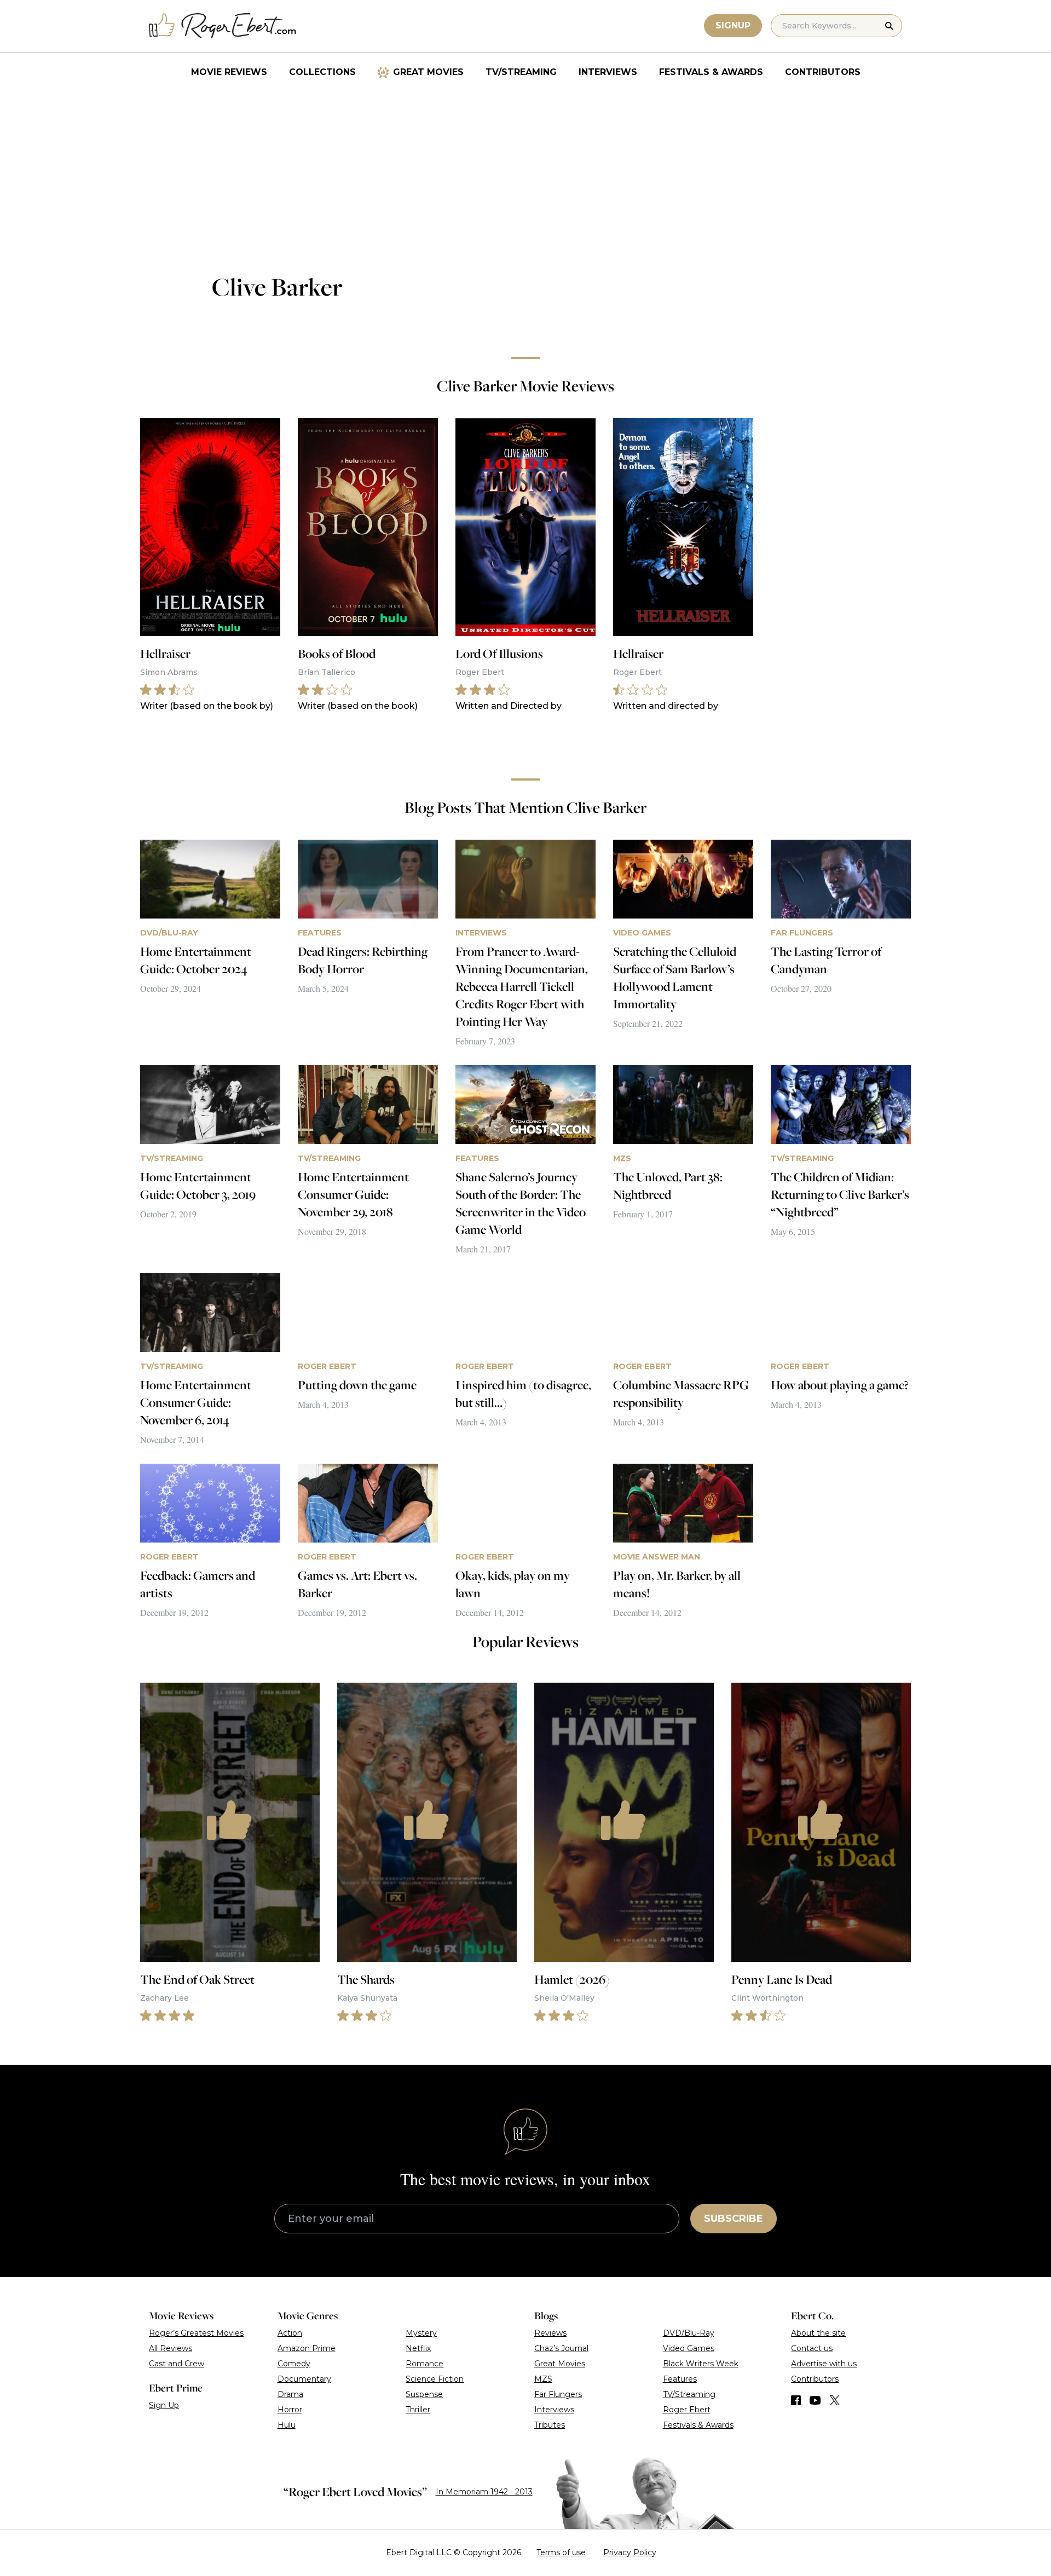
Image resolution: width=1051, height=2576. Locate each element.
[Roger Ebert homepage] (223, 26)
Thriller (418, 2410)
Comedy (294, 2364)
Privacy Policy (630, 2552)
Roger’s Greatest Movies (196, 2333)
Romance (425, 2364)
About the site (818, 2333)
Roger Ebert (687, 2410)
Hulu (287, 2425)
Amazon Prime (307, 2348)
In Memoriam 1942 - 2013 (484, 2492)
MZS (543, 2379)
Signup (733, 25)
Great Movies (428, 72)
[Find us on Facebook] (796, 2400)
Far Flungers (558, 2394)
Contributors (823, 72)
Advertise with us (824, 2364)
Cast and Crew (177, 2364)
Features (680, 2379)
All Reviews (171, 2348)
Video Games (689, 2348)
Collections (322, 72)
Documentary (304, 2379)
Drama (290, 2394)
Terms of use (561, 2552)
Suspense (424, 2394)
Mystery (421, 2333)
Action (290, 2333)
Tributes (550, 2425)
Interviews (608, 72)
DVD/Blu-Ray (689, 2333)
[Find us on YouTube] (815, 2400)
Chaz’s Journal (561, 2348)
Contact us (812, 2348)
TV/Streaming (521, 72)
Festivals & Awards (711, 72)
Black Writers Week (701, 2364)
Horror (290, 2410)
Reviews (550, 2333)
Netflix (418, 2348)
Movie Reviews (229, 72)
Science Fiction (435, 2379)
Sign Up (164, 2405)
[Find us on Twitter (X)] (835, 2400)
